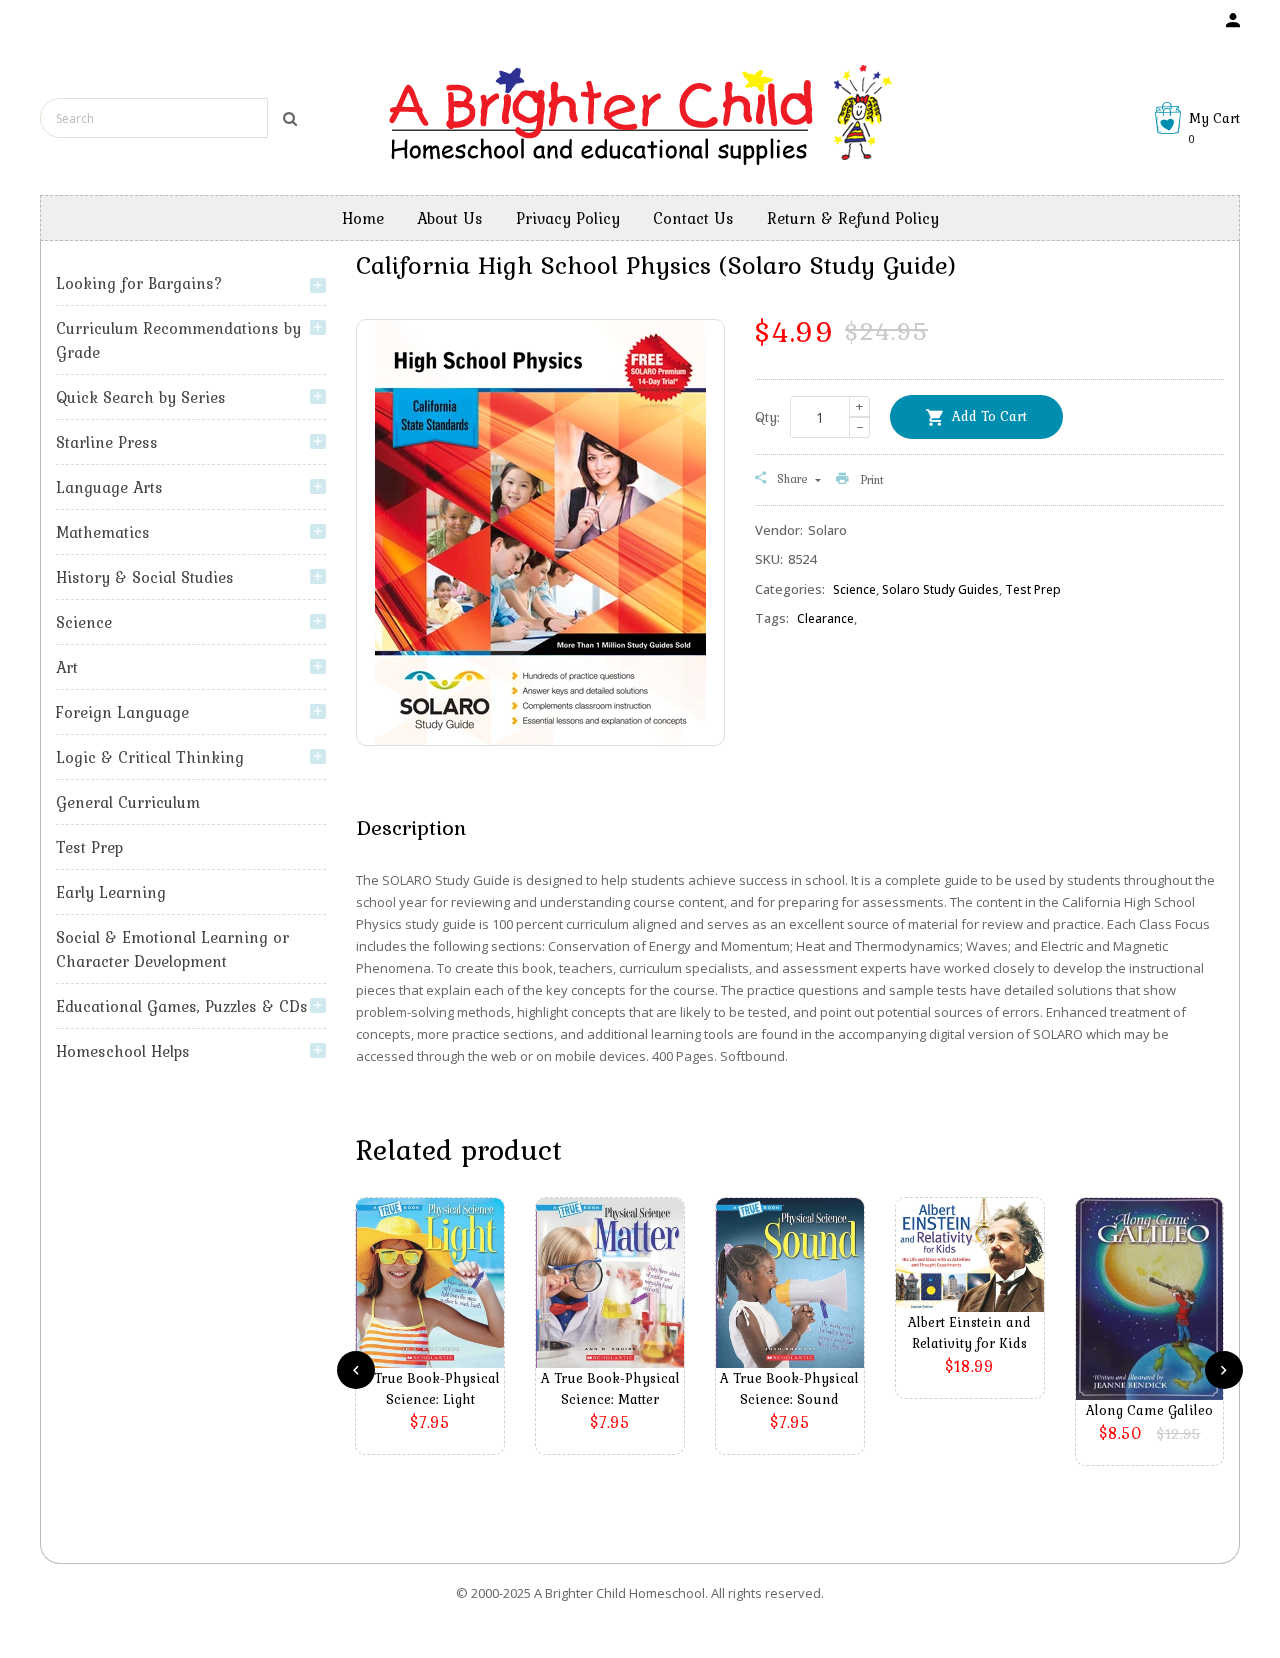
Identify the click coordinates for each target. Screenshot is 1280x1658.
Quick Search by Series (141, 397)
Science (84, 622)
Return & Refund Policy (853, 218)
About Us (450, 218)
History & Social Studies (145, 577)
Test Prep (89, 847)
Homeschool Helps (123, 1051)
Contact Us (693, 218)
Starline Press (107, 442)
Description (411, 827)
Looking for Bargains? (139, 283)
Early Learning (111, 892)
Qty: (767, 417)
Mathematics (103, 532)
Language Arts (109, 487)
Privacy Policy (568, 218)
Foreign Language (122, 712)
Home (363, 218)
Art (67, 667)
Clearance (825, 618)
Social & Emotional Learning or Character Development (172, 949)
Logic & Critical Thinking (150, 757)
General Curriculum (128, 802)
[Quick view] (435, 1313)
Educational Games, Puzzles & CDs (182, 1006)
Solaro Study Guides (940, 589)
